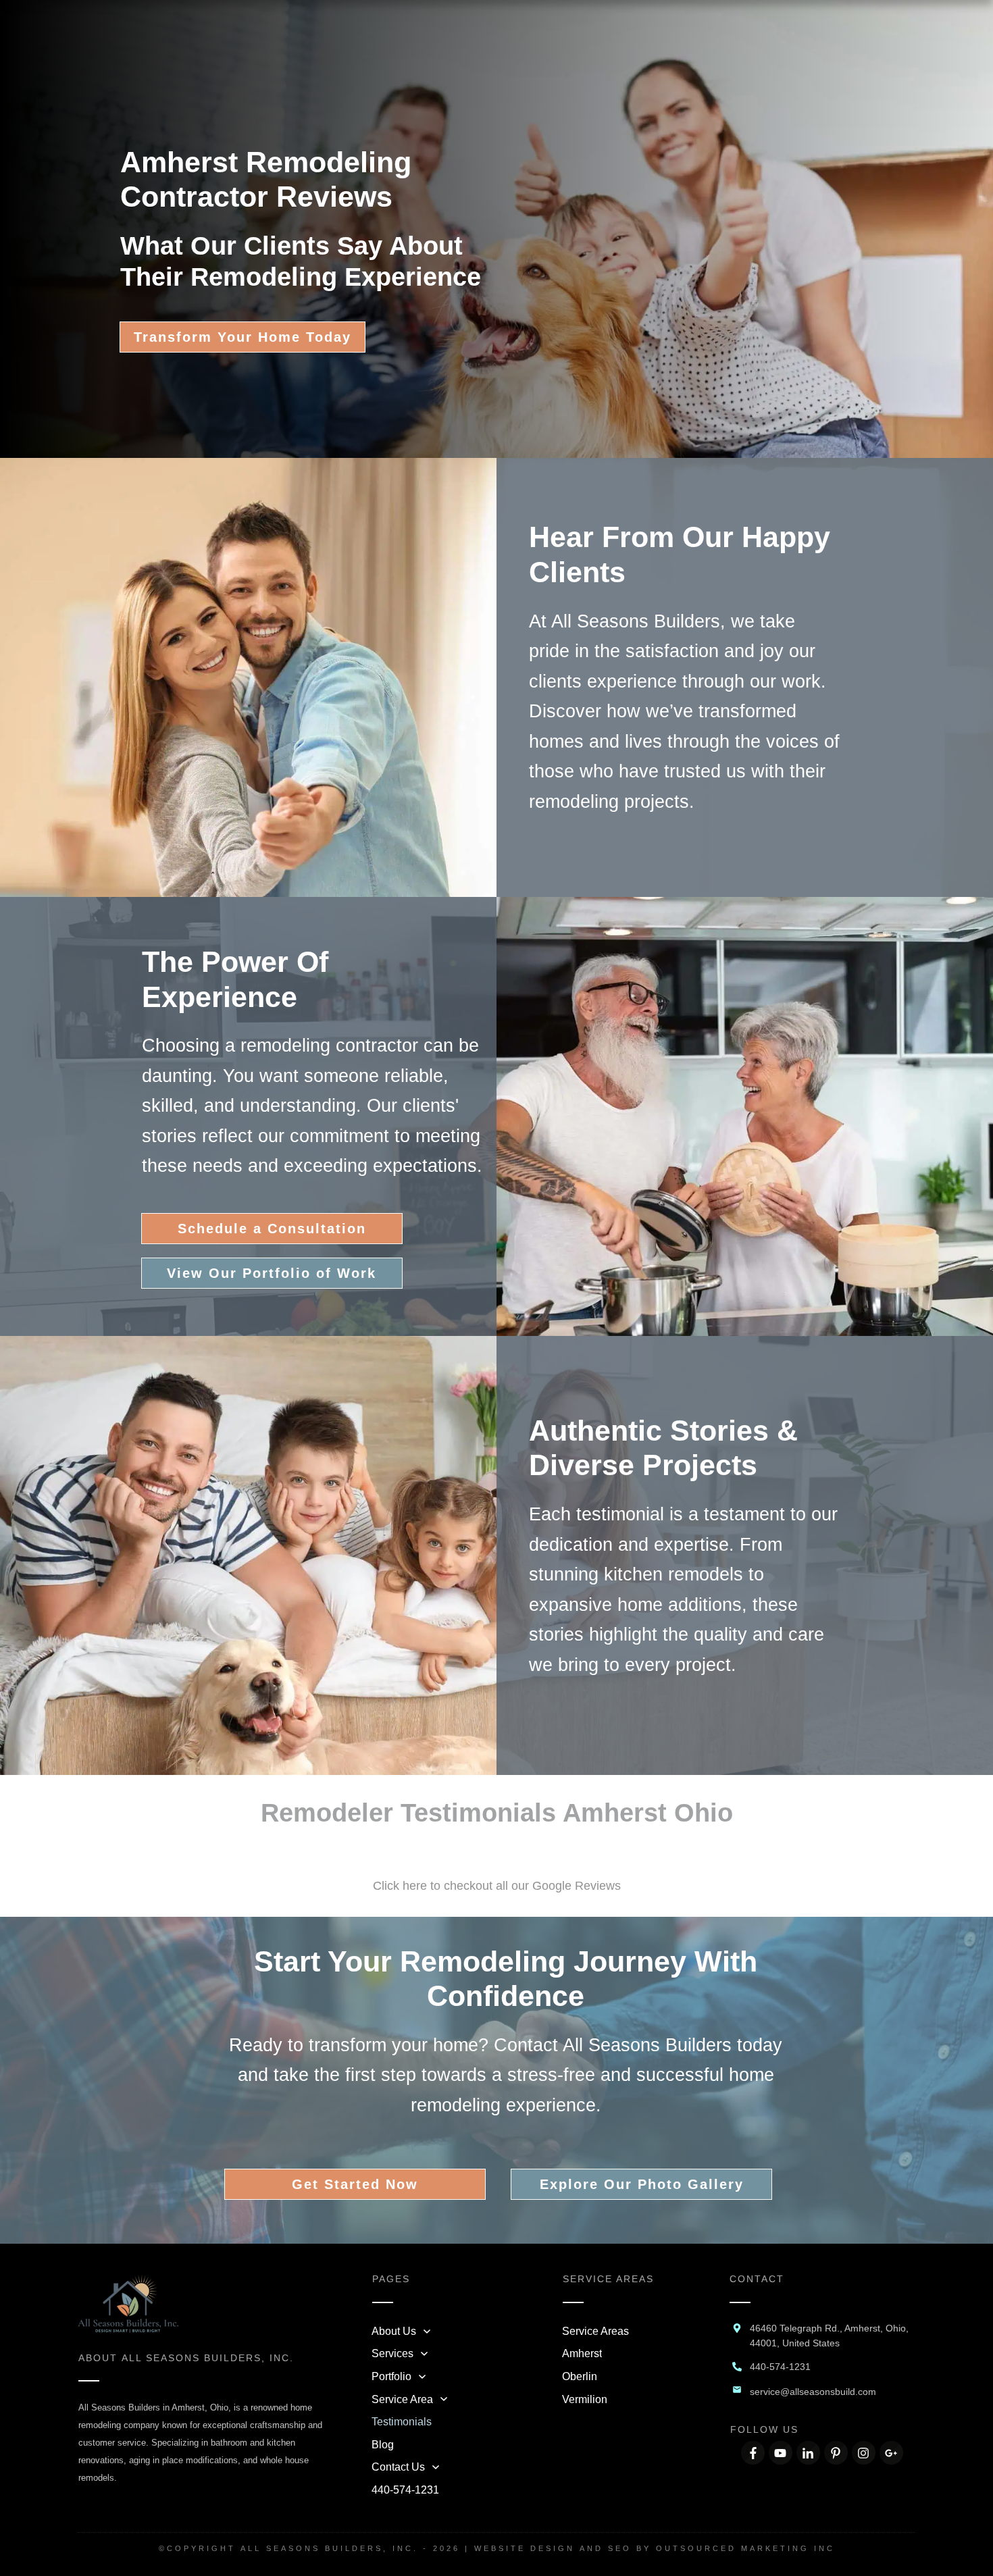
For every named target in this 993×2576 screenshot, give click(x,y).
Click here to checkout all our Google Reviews (497, 1886)
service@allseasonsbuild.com (813, 2392)
